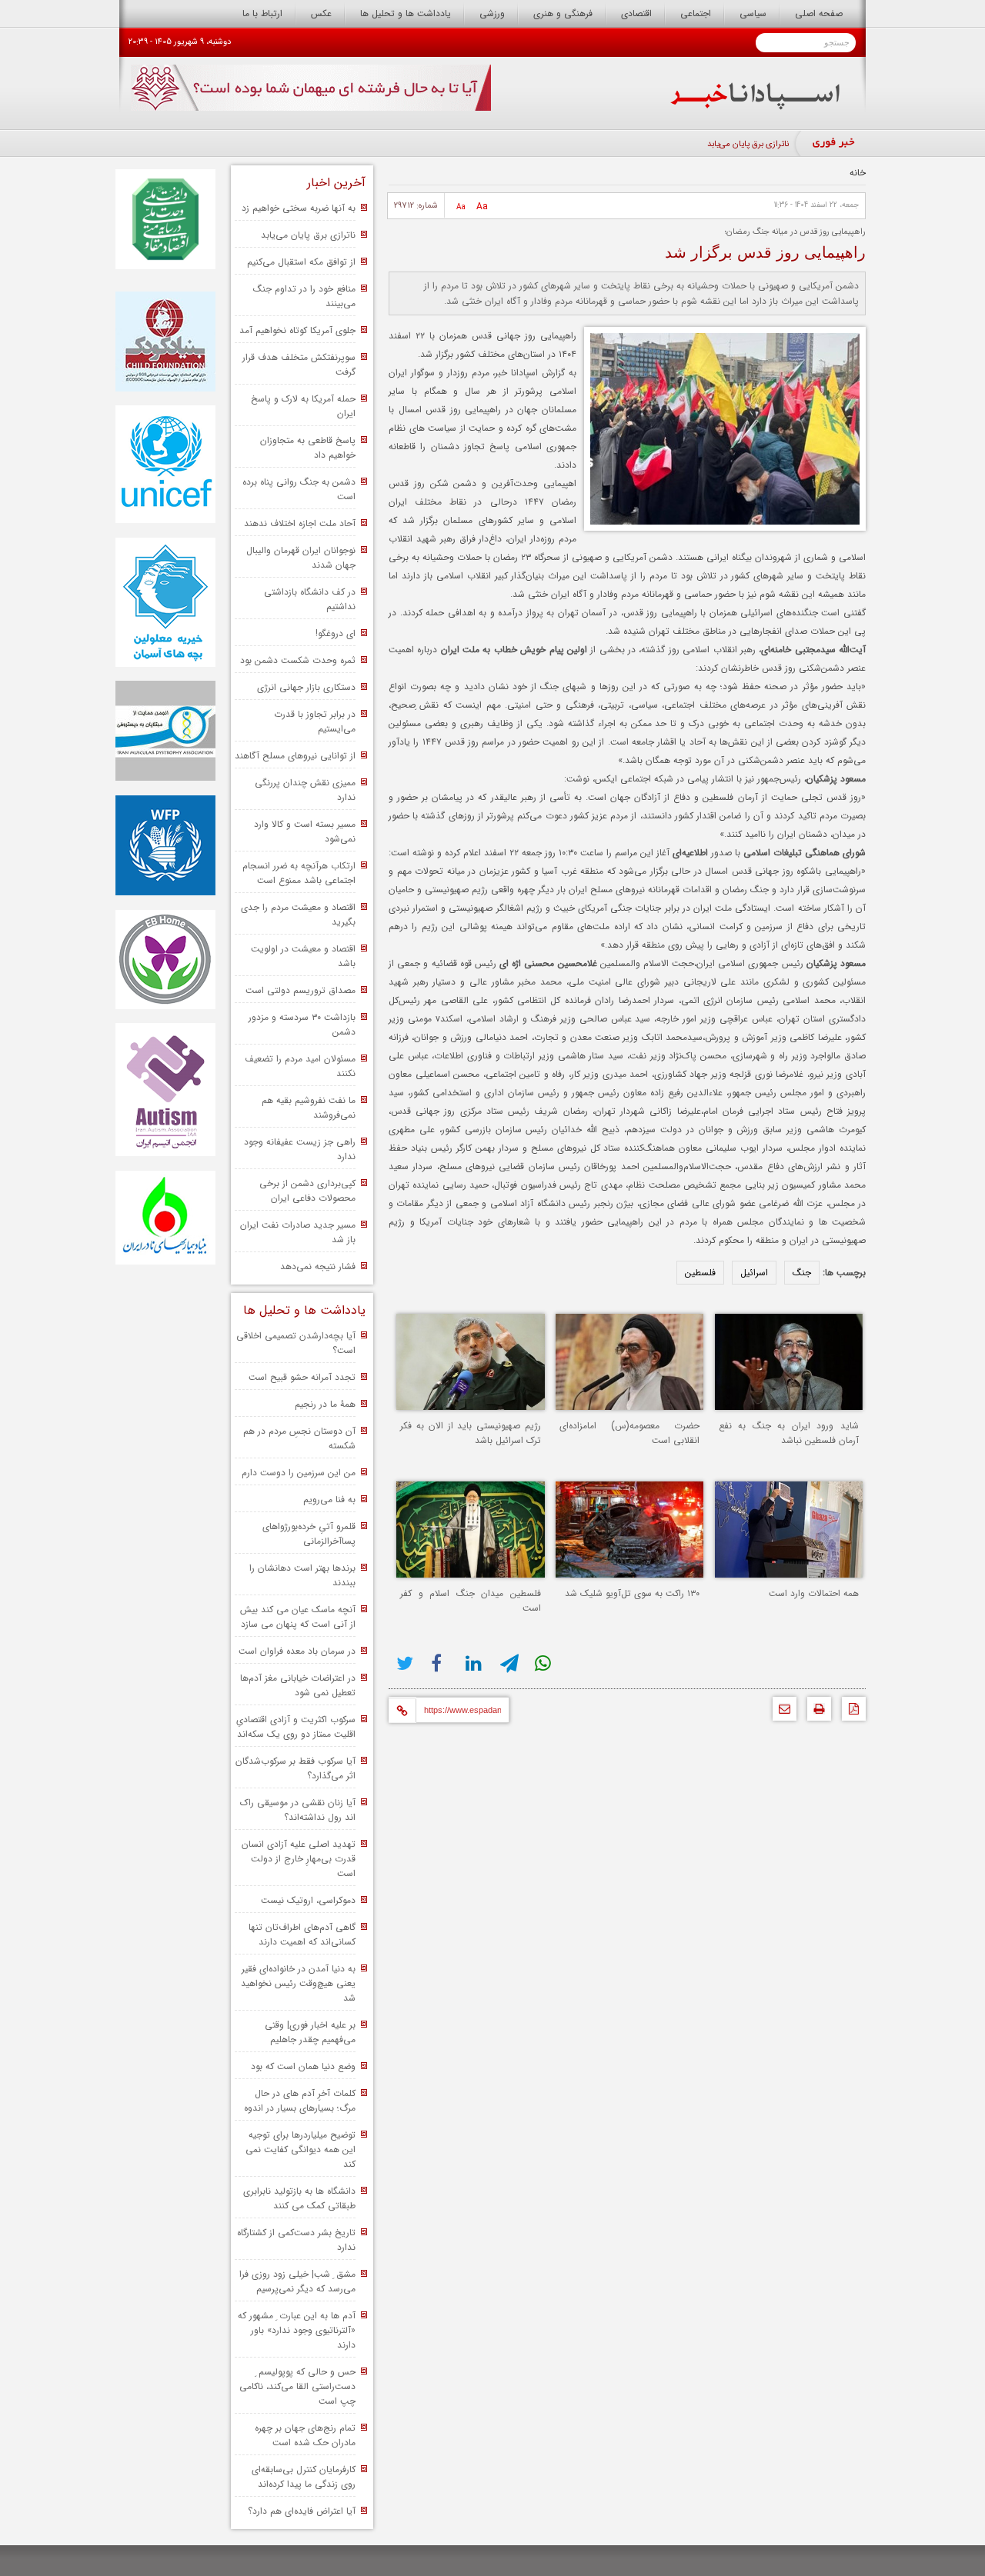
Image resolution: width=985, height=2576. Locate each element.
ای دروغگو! (336, 633)
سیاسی (753, 13)
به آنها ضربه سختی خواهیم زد (299, 208)
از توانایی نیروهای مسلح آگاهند (295, 756)
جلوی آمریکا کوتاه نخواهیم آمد (297, 330)
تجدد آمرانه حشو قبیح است (302, 1377)
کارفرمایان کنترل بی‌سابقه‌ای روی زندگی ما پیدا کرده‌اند (304, 2477)
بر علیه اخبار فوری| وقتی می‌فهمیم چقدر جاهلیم (310, 2032)
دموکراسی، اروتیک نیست (308, 1900)
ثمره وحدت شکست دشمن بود (298, 660)
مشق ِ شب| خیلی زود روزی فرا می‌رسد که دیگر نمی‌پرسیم (297, 2281)
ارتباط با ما (262, 13)
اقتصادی (636, 13)
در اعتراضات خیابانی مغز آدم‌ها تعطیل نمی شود (298, 1685)
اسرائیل (754, 1273)
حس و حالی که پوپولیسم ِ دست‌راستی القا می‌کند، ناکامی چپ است (297, 2386)
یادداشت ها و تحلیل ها (406, 13)
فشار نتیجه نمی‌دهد (318, 1266)
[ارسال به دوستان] (781, 1713)
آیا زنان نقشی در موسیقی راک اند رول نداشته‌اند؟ (298, 1810)
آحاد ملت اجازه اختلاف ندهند (300, 523)
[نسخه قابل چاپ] (815, 1713)
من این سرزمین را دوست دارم (299, 1473)
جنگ (802, 1273)
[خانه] (755, 107)
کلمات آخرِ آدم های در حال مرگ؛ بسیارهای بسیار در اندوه (300, 2101)
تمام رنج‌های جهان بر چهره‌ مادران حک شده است (305, 2435)
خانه (858, 173)
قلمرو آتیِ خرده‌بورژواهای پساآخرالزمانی (309, 1534)
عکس (321, 13)
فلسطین (700, 1273)
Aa (482, 207)
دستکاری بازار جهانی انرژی (306, 687)
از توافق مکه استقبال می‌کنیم (301, 262)
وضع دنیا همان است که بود (303, 2066)
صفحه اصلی (819, 13)
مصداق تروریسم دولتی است (301, 990)
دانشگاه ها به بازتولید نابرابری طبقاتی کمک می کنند (299, 2198)
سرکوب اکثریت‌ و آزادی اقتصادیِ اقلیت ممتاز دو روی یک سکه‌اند (296, 1727)
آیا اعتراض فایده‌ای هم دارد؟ (302, 2511)
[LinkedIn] (475, 1663)
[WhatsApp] (544, 1663)
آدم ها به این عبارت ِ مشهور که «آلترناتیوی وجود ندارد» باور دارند (297, 2330)
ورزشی (492, 13)
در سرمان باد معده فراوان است (297, 1651)
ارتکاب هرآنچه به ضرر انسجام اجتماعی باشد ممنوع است (299, 873)
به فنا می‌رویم (329, 1500)
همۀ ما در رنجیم (325, 1404)
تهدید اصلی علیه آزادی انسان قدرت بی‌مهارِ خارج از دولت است (299, 1859)
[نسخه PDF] (850, 1713)
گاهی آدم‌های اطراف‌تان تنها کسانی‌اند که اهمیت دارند (302, 1934)
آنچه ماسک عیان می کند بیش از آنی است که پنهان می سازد (298, 1617)
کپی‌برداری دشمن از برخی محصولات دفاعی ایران (307, 1191)
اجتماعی (696, 13)
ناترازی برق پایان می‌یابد (748, 144)
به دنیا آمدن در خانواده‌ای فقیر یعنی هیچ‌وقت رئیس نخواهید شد (298, 1983)
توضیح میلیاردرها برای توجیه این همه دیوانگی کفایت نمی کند (301, 2149)
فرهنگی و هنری (563, 13)
